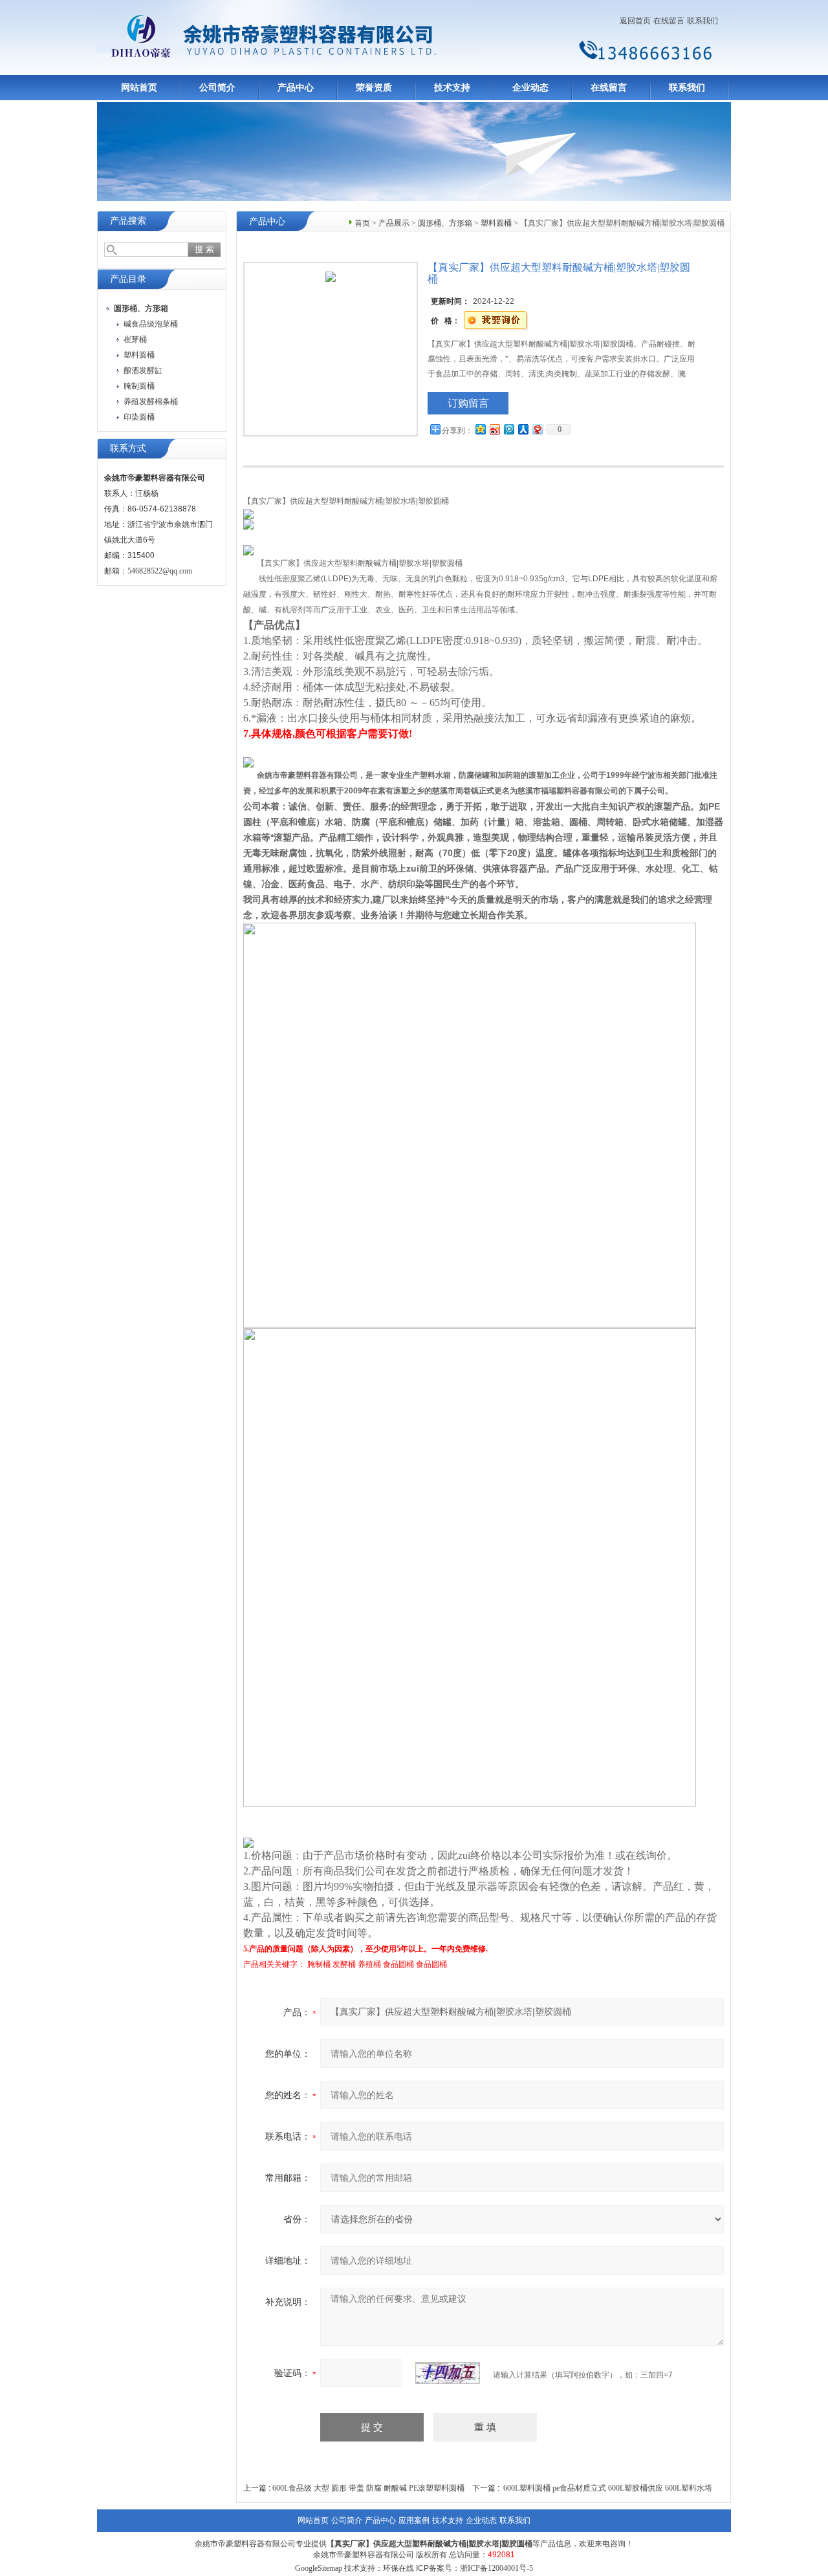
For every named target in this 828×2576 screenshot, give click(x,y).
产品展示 (394, 223)
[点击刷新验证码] (448, 2373)
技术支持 (452, 88)
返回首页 (635, 21)
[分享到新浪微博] (494, 429)
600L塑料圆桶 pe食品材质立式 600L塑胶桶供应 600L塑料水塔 (608, 2488)
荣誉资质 (374, 88)
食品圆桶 (398, 1964)
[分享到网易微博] (537, 429)
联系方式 (128, 448)
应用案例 (414, 2520)
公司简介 (217, 88)
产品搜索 (128, 221)
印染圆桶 (139, 417)
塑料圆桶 (139, 355)
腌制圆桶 (139, 386)
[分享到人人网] (523, 429)
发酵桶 (344, 1964)
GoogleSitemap (319, 2568)
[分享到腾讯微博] (508, 429)
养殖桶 (369, 1964)
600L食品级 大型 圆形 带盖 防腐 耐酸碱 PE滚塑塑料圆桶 (368, 2488)
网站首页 (139, 88)
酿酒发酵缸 (143, 370)
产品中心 (296, 88)
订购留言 (468, 403)
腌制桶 (319, 1964)
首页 (362, 223)
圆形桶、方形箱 (445, 223)
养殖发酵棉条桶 (151, 402)
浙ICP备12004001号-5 (496, 2568)
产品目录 (128, 279)
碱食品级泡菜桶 (151, 324)
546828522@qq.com (160, 571)
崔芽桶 (135, 339)
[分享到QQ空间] (480, 429)
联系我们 (703, 21)
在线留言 (669, 21)
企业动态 (530, 88)
